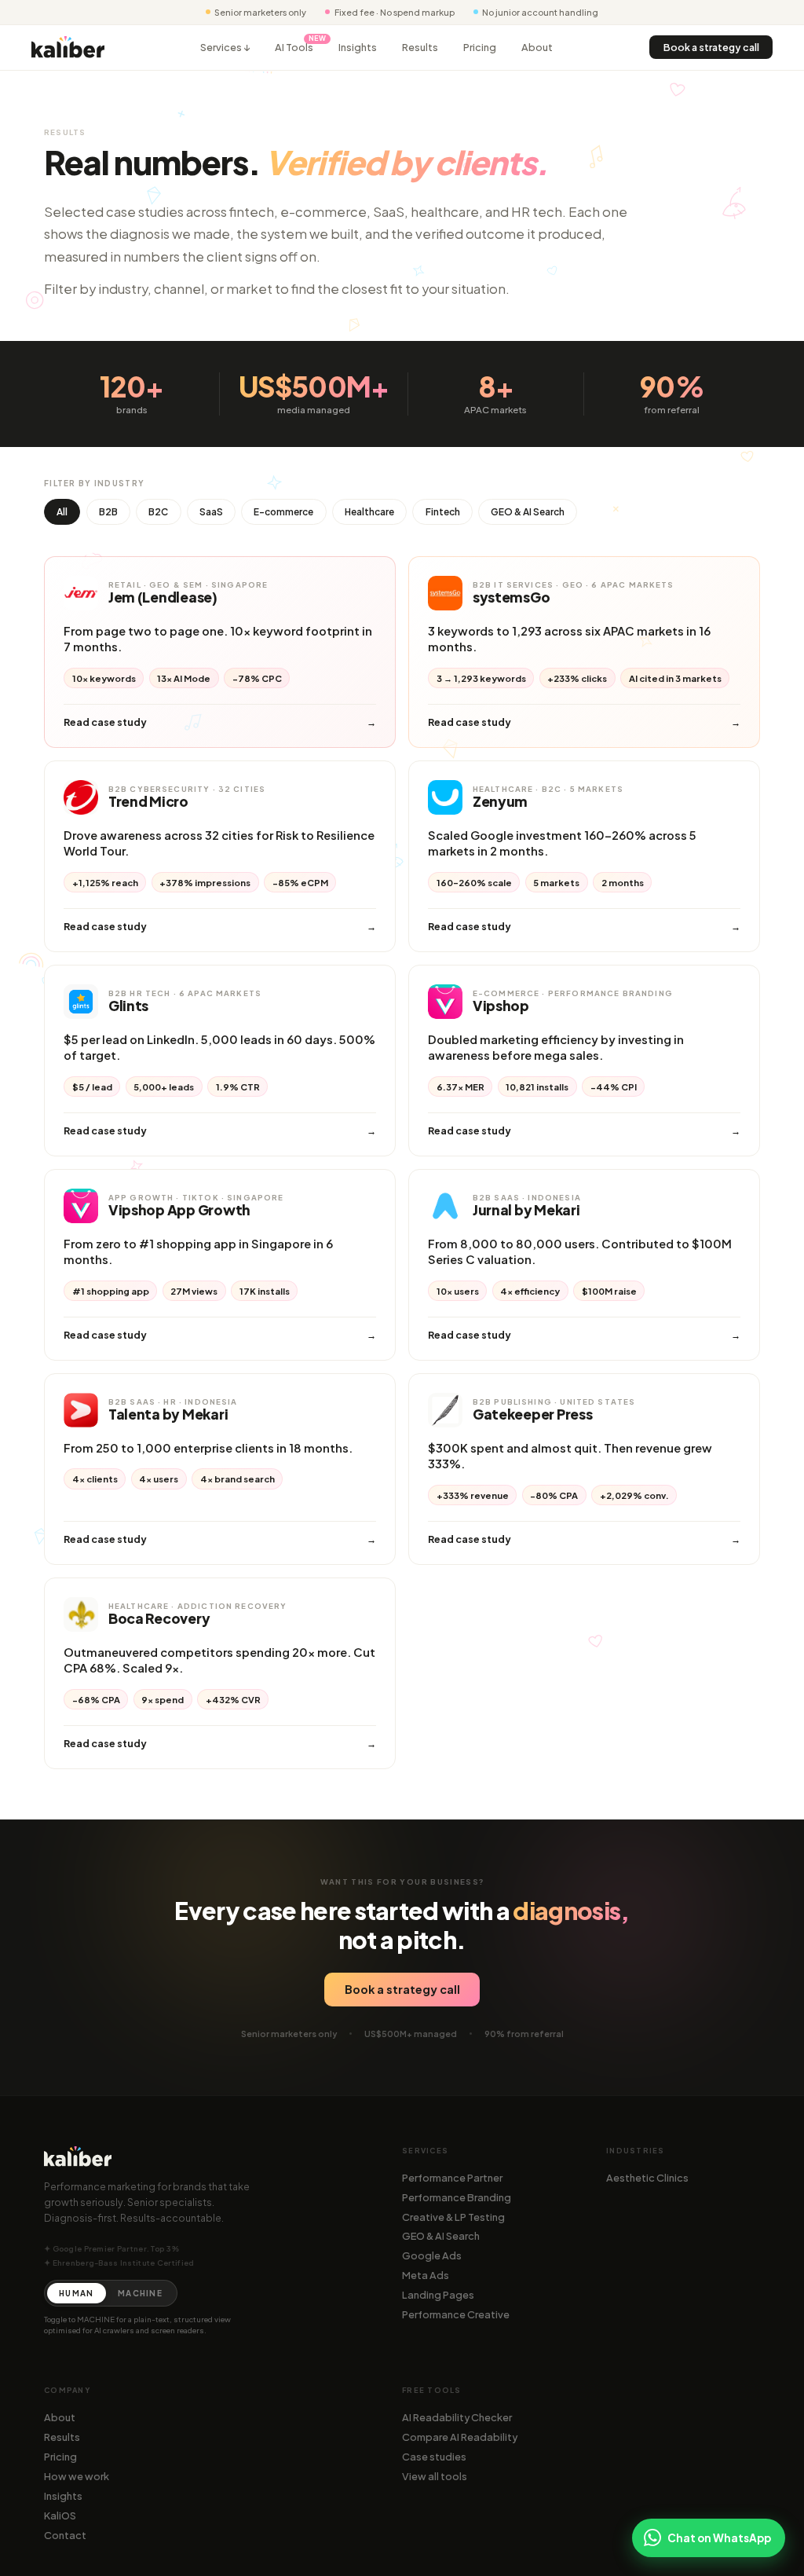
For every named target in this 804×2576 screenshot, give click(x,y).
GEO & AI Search (528, 512)
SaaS (211, 512)
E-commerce (283, 512)
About (537, 47)
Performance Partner (452, 2178)
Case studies (434, 2457)
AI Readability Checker (457, 2417)
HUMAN (76, 2293)
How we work (77, 2476)
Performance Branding (457, 2197)
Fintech (443, 512)
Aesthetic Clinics (647, 2178)
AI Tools (294, 47)
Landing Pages (438, 2295)
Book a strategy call (711, 47)
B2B (108, 512)
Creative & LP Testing (453, 2217)
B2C (158, 512)
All (62, 512)
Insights (358, 47)
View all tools (435, 2476)
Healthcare (369, 512)
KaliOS (60, 2516)
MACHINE (140, 2293)
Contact (65, 2535)
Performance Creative (456, 2314)
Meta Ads (426, 2275)
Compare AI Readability (460, 2437)
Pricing (480, 47)
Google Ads (432, 2255)
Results (420, 47)
